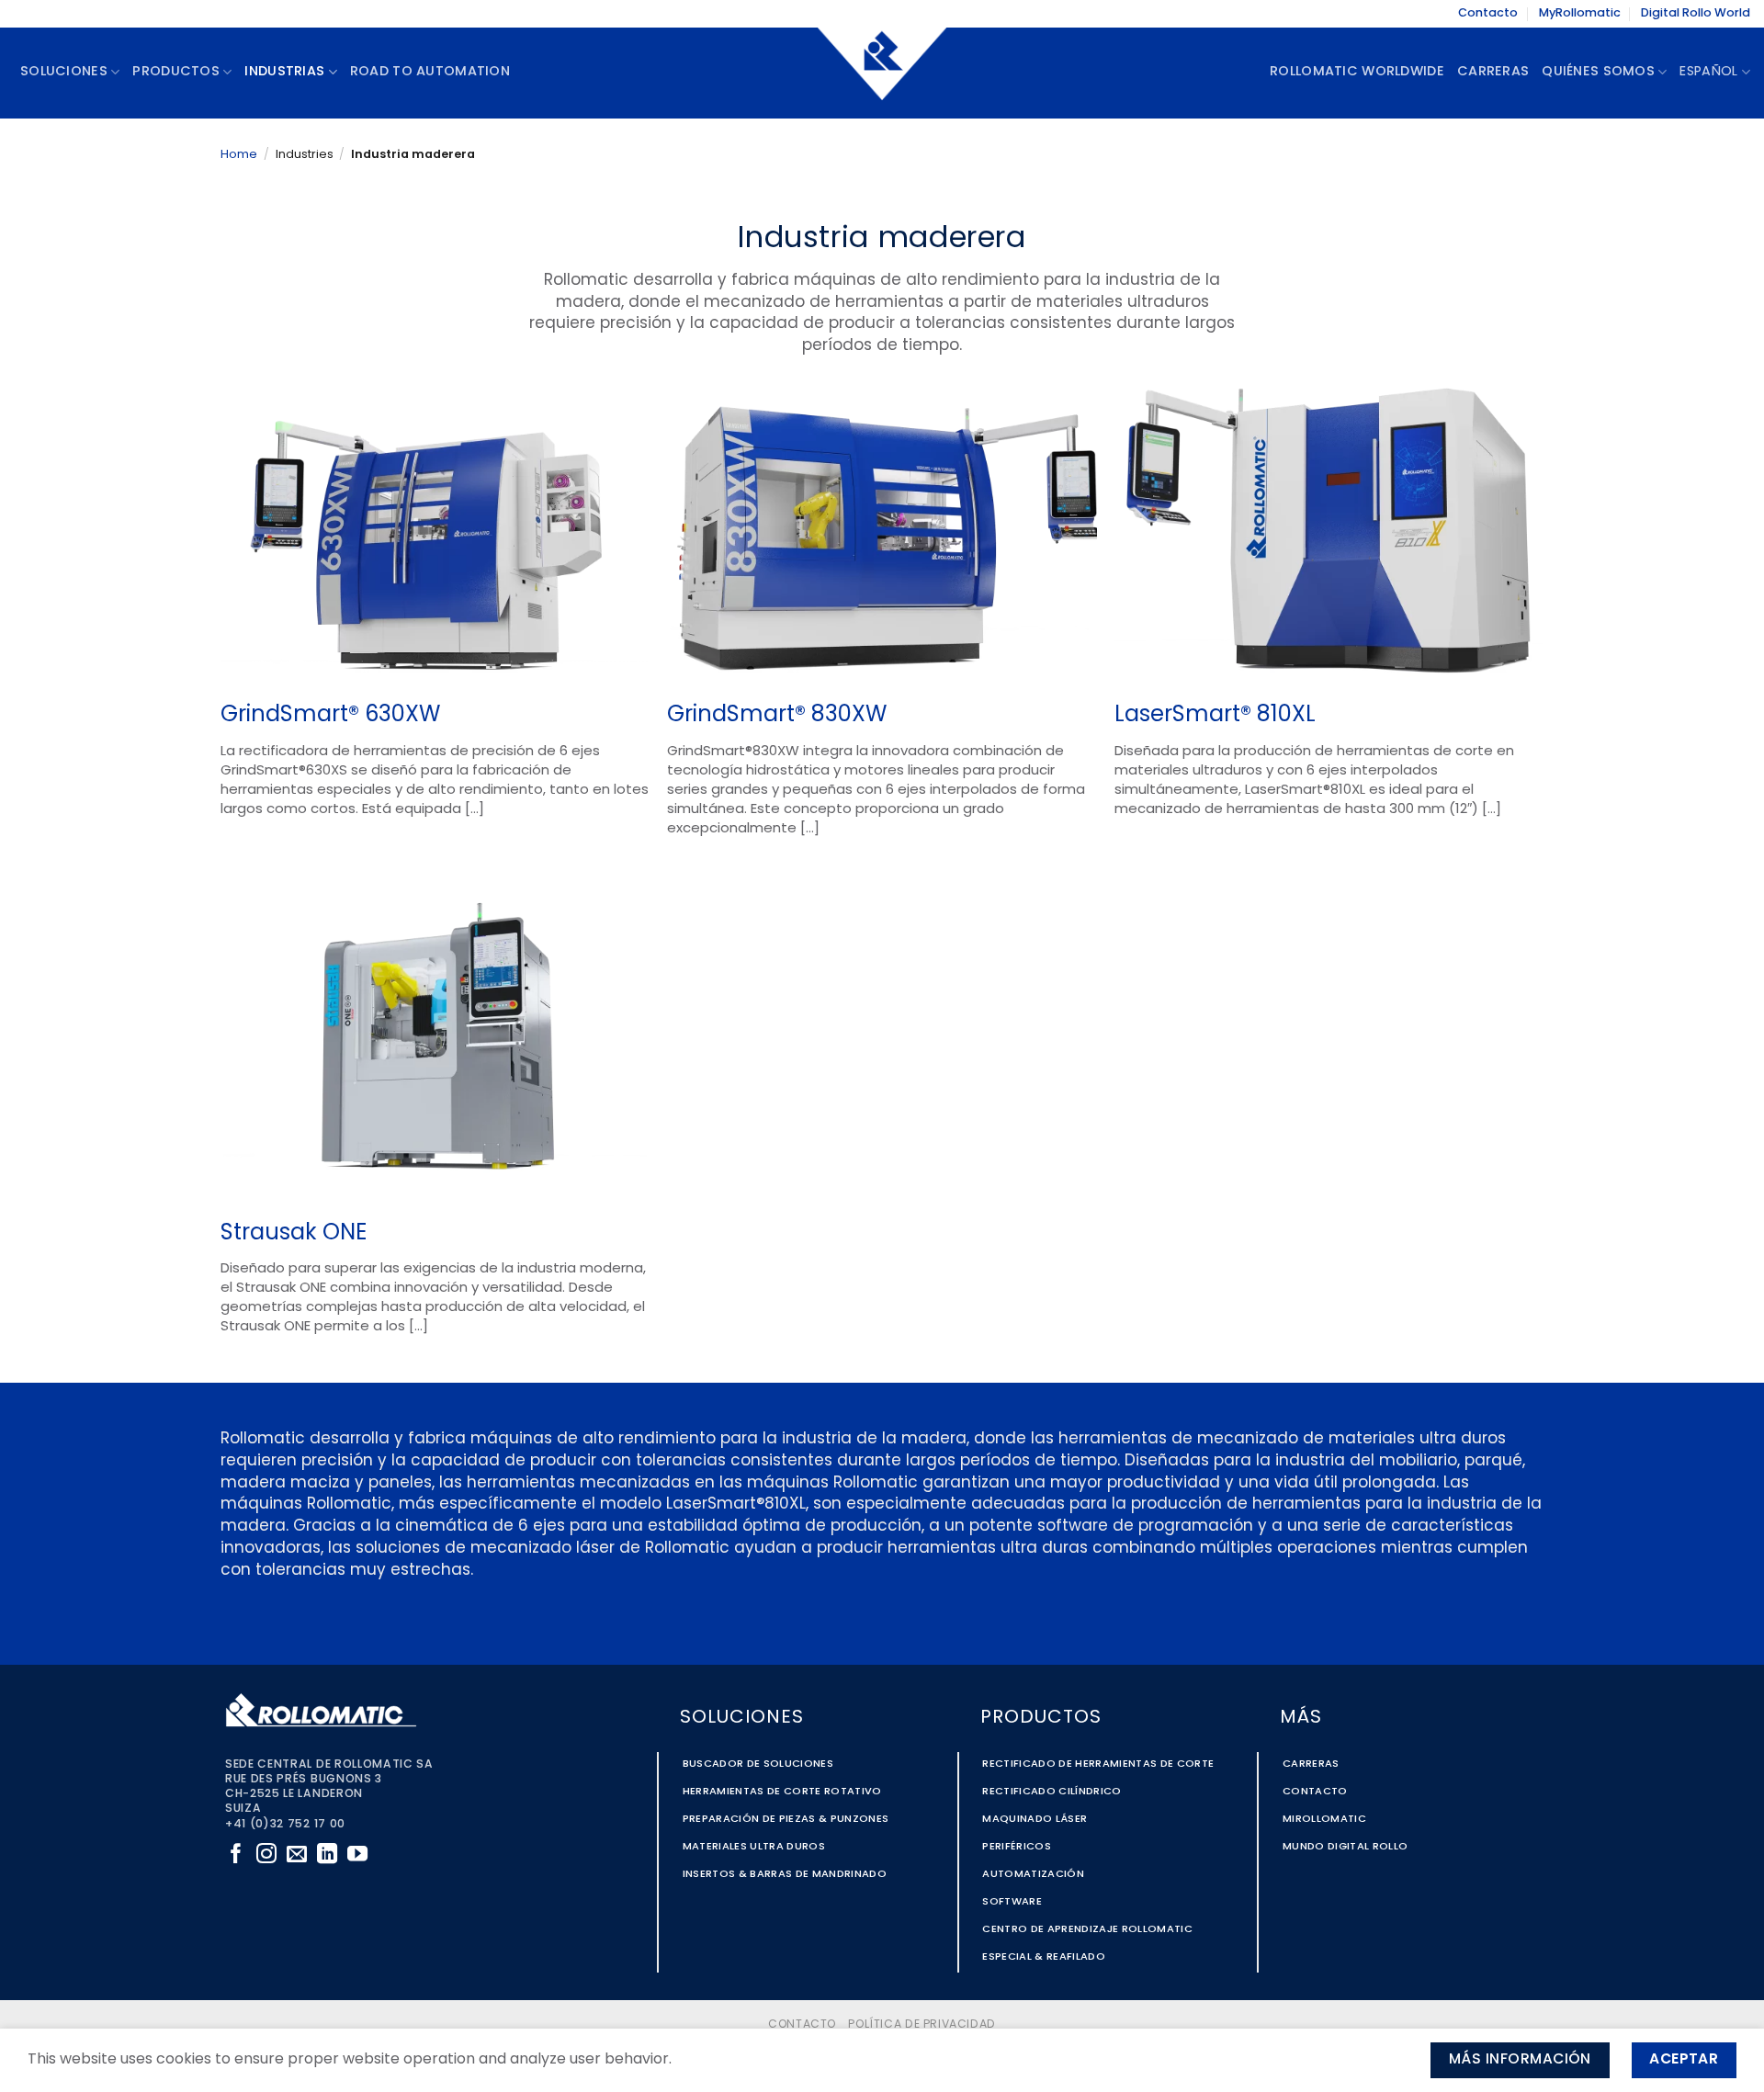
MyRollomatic (1580, 13)
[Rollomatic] (882, 73)
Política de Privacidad (922, 2025)
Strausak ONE (294, 1234)
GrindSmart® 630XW (330, 716)
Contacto (1488, 13)
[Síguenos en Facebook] (236, 1855)
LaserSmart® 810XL (1215, 716)
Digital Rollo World (1696, 13)
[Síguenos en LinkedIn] (327, 1855)
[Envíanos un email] (297, 1855)
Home (239, 155)
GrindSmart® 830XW (777, 716)
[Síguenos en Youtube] (357, 1855)
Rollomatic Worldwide (1357, 72)
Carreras (1493, 72)
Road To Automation (430, 72)
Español (1708, 72)
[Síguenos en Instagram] (266, 1855)
